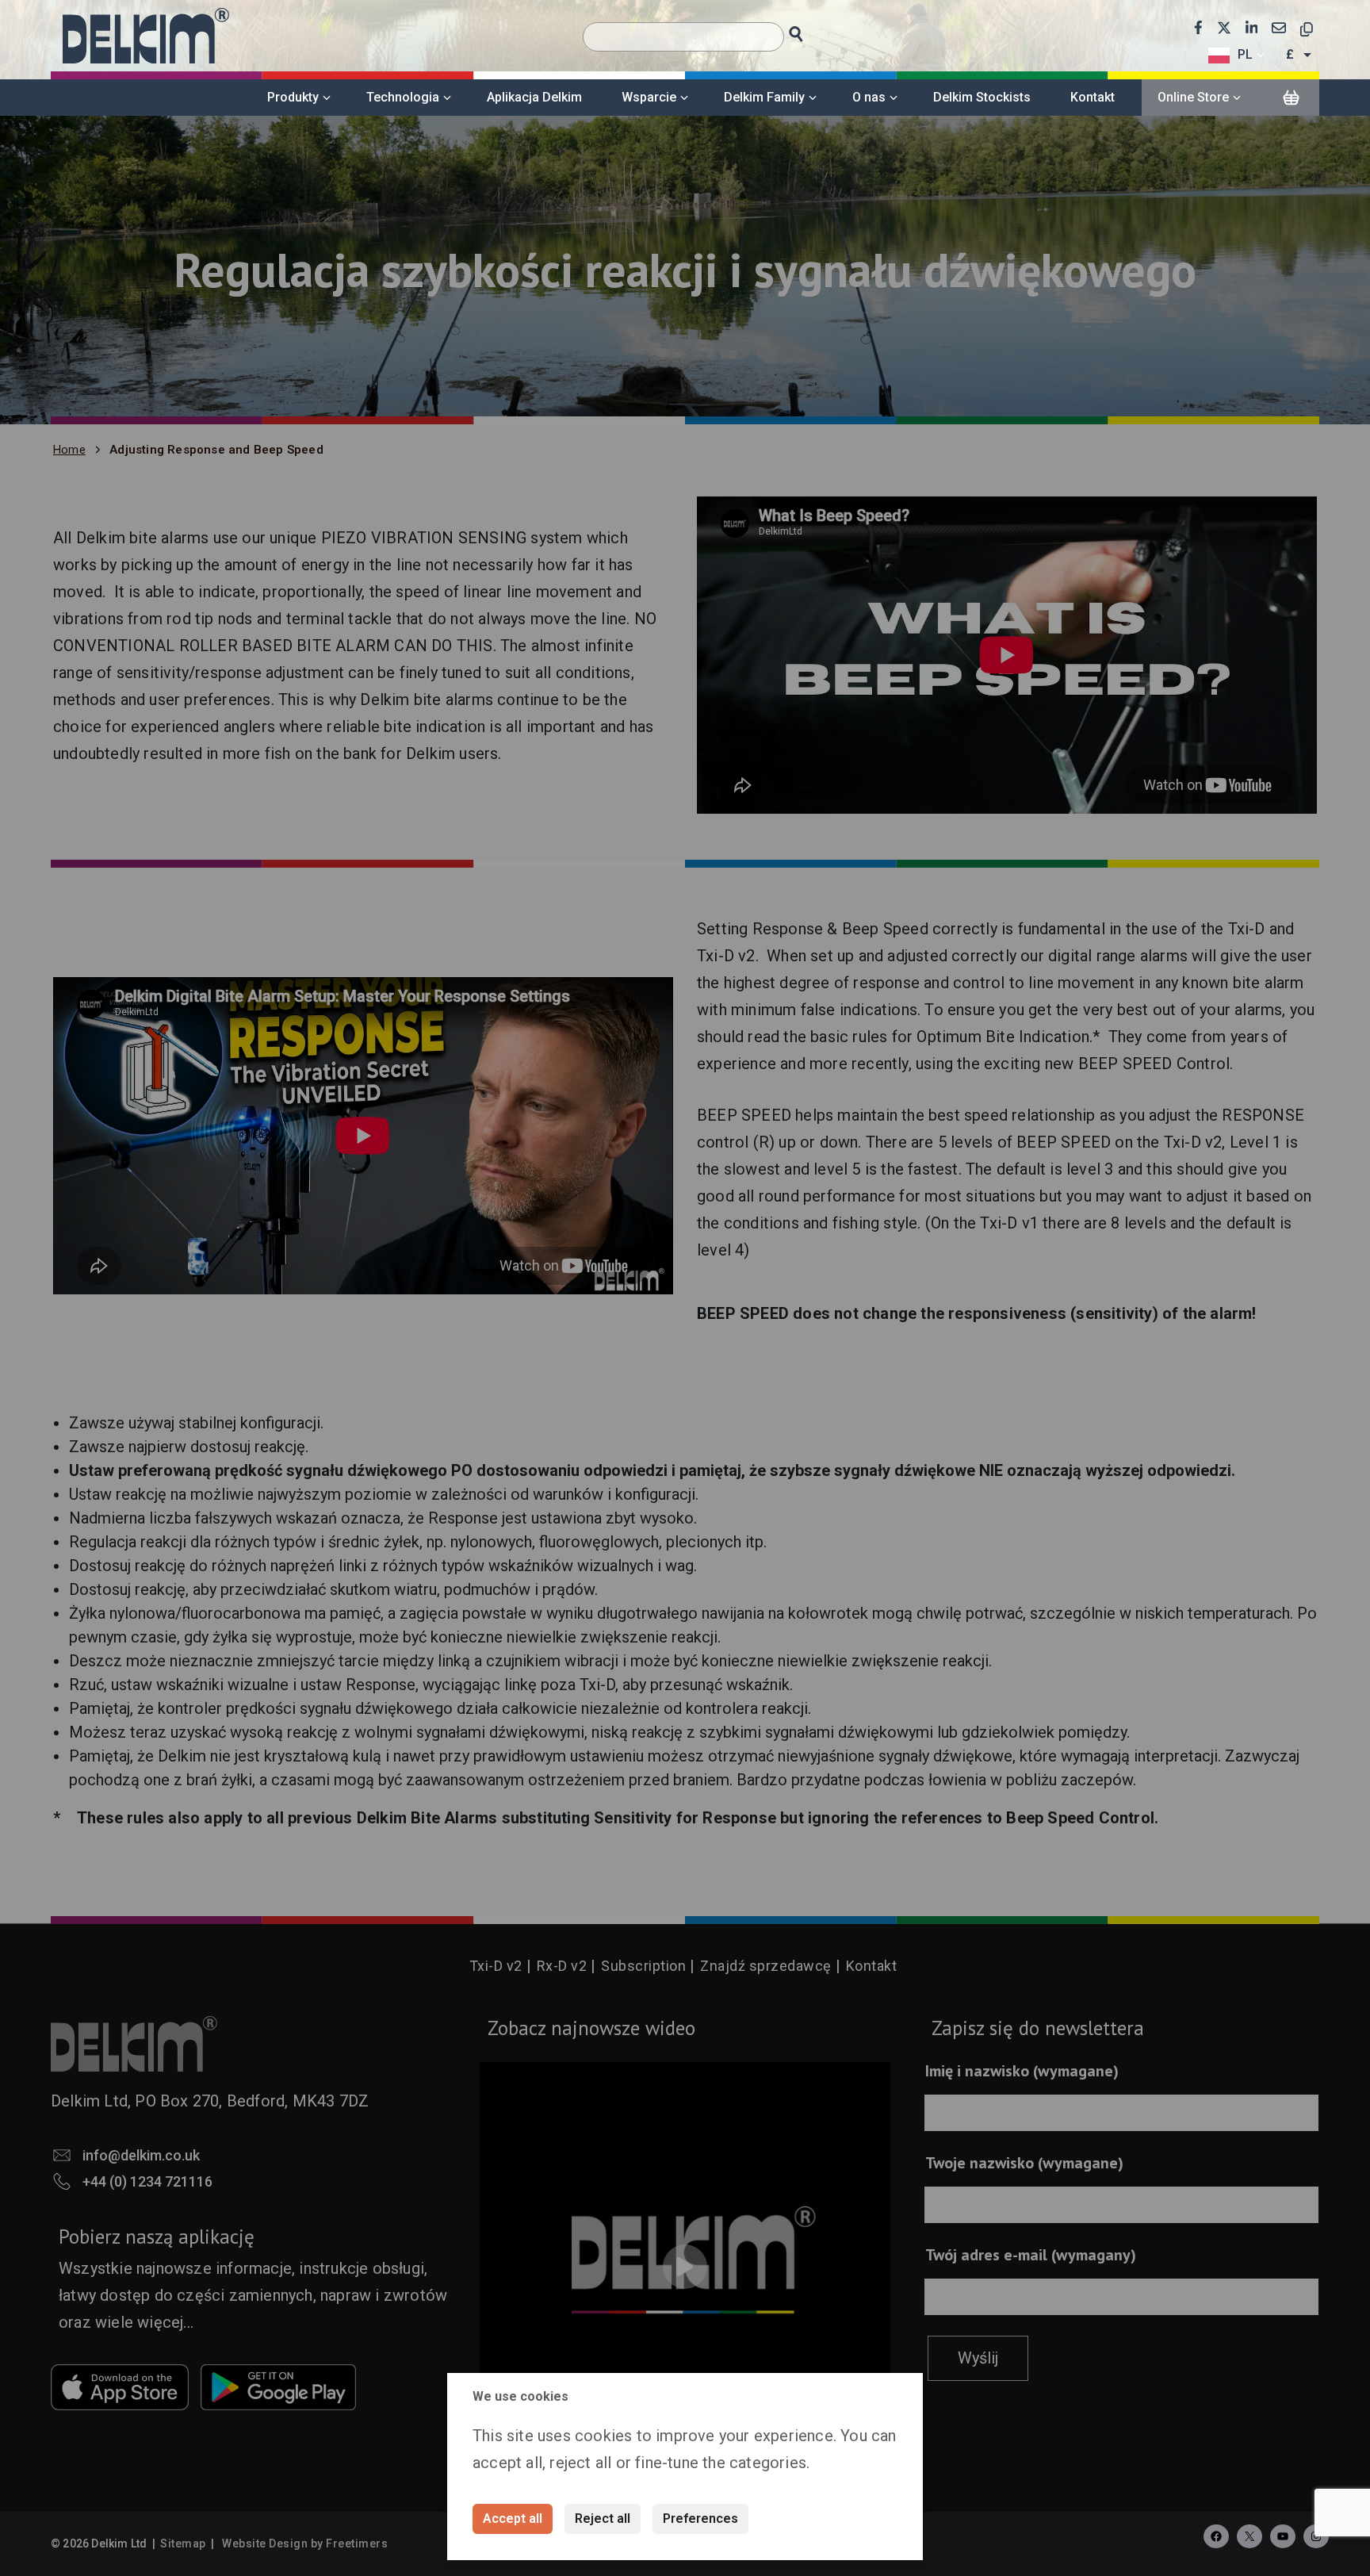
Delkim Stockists (982, 97)
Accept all (513, 2518)
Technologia (403, 97)
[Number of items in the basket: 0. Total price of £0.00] (1291, 98)
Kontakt (1093, 97)
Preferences (700, 2518)
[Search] (811, 30)
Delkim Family (764, 97)
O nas (869, 97)
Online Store (1193, 97)
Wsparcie (649, 97)
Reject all (603, 2518)
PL (1245, 54)
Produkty (293, 97)
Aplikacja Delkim (534, 97)
